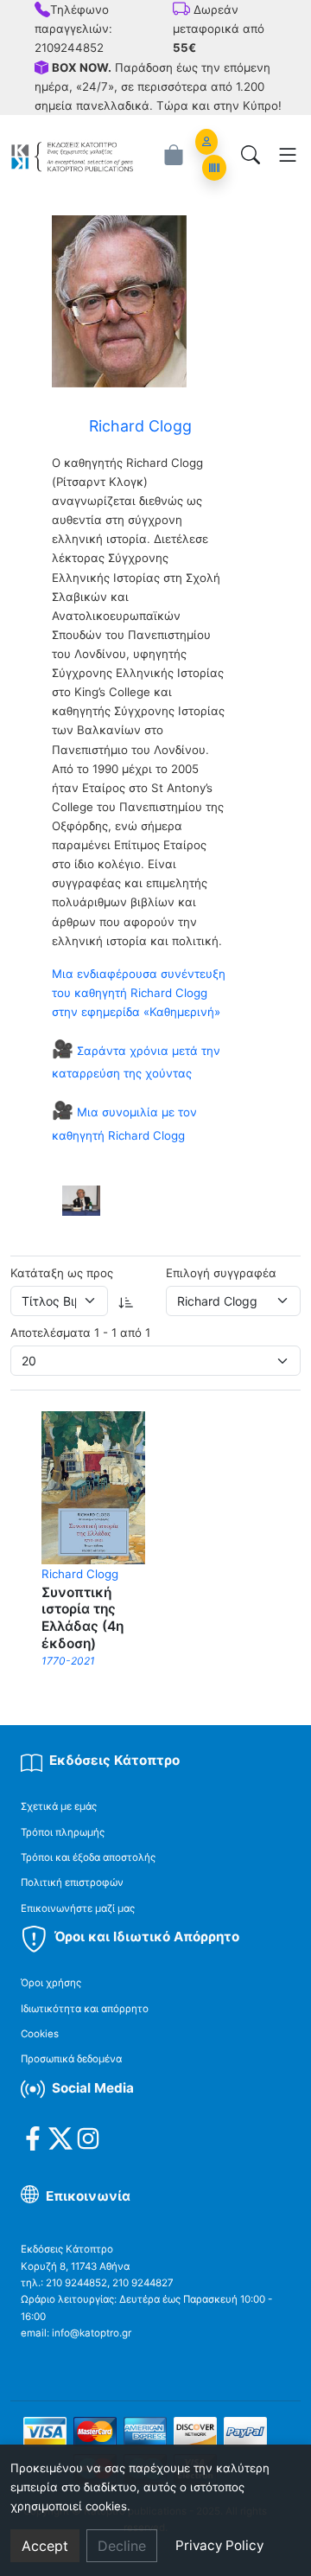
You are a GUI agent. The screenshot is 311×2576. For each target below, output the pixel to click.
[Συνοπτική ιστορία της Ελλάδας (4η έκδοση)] (93, 1486)
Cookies (40, 2034)
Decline (122, 2546)
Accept (45, 2546)
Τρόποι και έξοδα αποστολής (88, 1857)
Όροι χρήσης (51, 1983)
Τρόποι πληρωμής (63, 1832)
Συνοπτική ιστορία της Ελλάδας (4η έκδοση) (83, 1618)
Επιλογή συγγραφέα (221, 1273)
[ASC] (126, 1301)
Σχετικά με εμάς (59, 1806)
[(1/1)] (81, 1200)
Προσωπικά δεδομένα (71, 2059)
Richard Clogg (80, 1574)
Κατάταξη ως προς (62, 1273)
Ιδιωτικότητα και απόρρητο (85, 2009)
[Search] (251, 155)
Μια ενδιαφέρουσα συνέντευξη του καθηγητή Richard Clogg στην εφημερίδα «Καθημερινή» (139, 993)
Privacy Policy (219, 2545)
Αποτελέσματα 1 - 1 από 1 (80, 1333)
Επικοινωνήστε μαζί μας (78, 1908)
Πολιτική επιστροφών (72, 1882)
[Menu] (288, 155)
